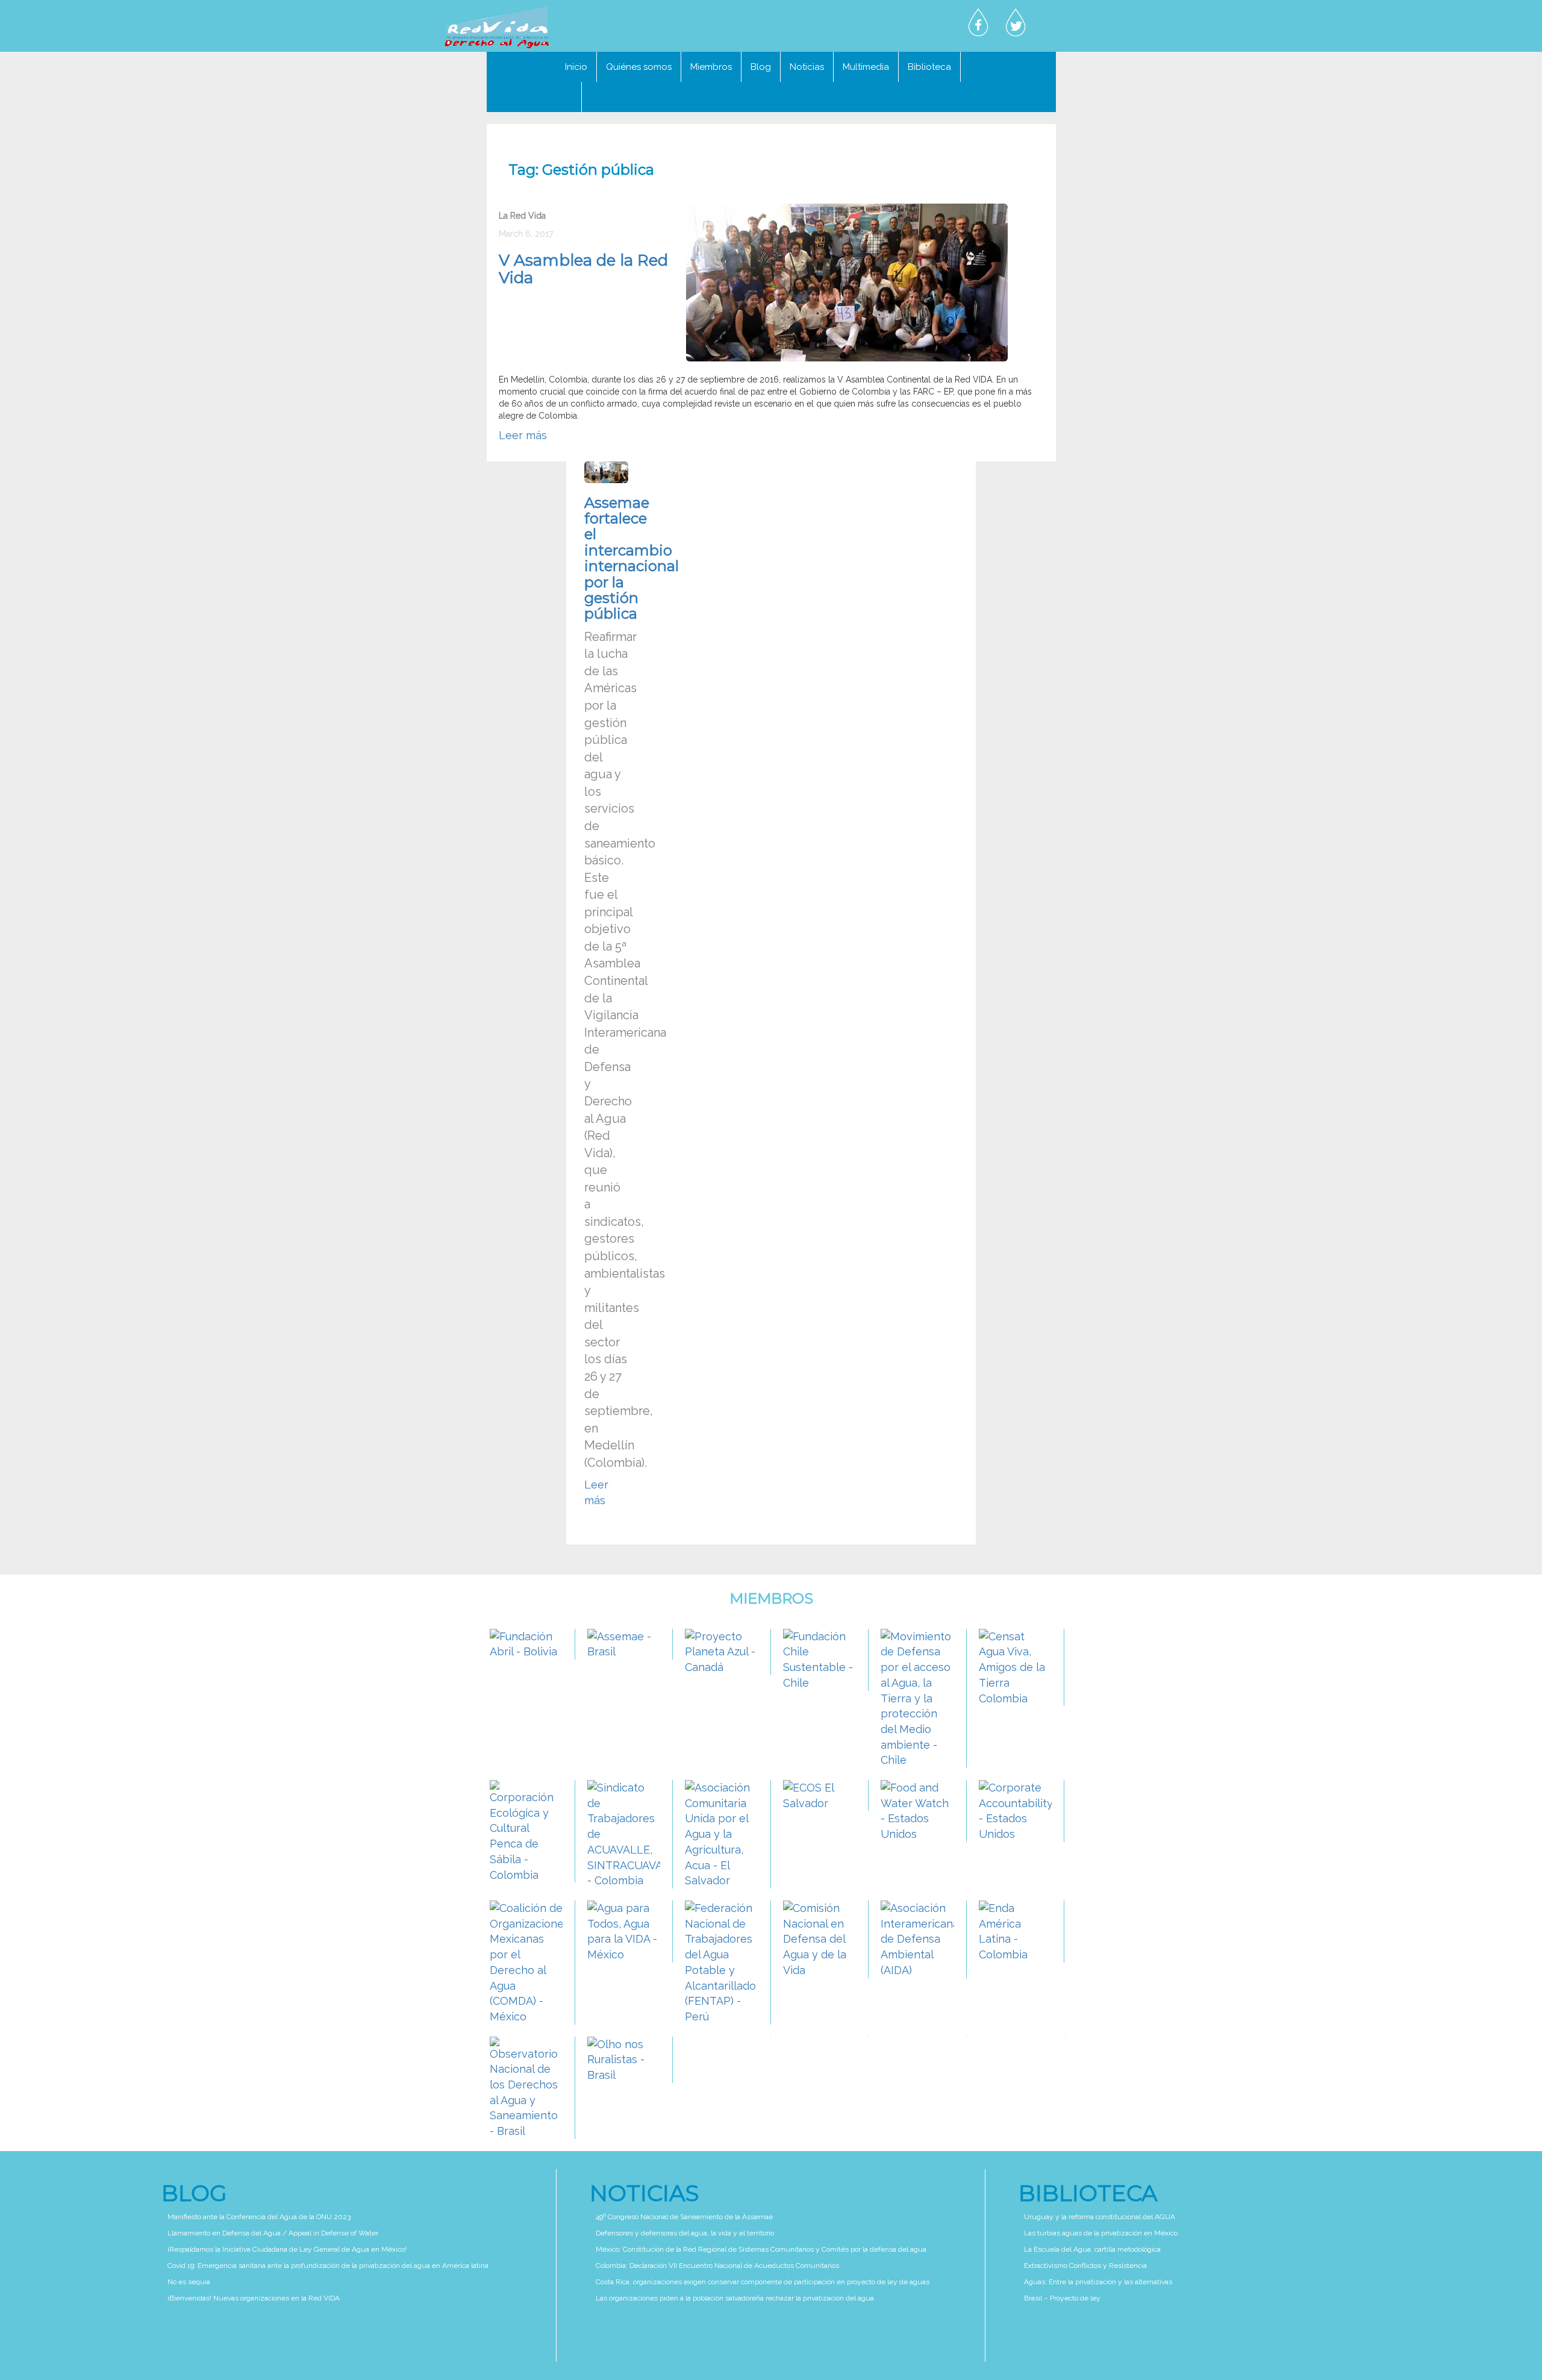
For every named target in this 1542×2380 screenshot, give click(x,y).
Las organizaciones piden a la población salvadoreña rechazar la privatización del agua (735, 2298)
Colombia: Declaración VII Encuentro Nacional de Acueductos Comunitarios (717, 2266)
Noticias (807, 67)
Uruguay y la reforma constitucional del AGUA (1100, 2217)
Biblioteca (929, 67)
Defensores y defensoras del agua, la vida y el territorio (685, 2233)
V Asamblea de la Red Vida (583, 269)
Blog (761, 67)
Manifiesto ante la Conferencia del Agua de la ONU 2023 (259, 2217)
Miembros (711, 67)
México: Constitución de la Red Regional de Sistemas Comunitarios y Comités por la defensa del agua (761, 2249)
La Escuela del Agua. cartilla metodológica (1092, 2249)
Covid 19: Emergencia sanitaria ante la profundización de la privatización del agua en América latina (328, 2266)
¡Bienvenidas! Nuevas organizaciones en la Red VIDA (254, 2298)
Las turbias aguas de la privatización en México (1101, 2233)
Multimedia (866, 67)
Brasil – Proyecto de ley (1062, 2298)
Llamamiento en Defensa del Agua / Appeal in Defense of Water (273, 2233)
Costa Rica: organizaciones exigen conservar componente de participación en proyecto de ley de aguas (763, 2282)
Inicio (576, 67)
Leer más (523, 435)
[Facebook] (978, 23)
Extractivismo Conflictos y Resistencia (1085, 2266)
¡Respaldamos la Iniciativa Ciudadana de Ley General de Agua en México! (287, 2249)
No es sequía (189, 2282)
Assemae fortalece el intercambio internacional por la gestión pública (632, 558)
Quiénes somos (639, 67)
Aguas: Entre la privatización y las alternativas (1098, 2282)
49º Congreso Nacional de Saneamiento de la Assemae (684, 2217)
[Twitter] (1016, 23)
